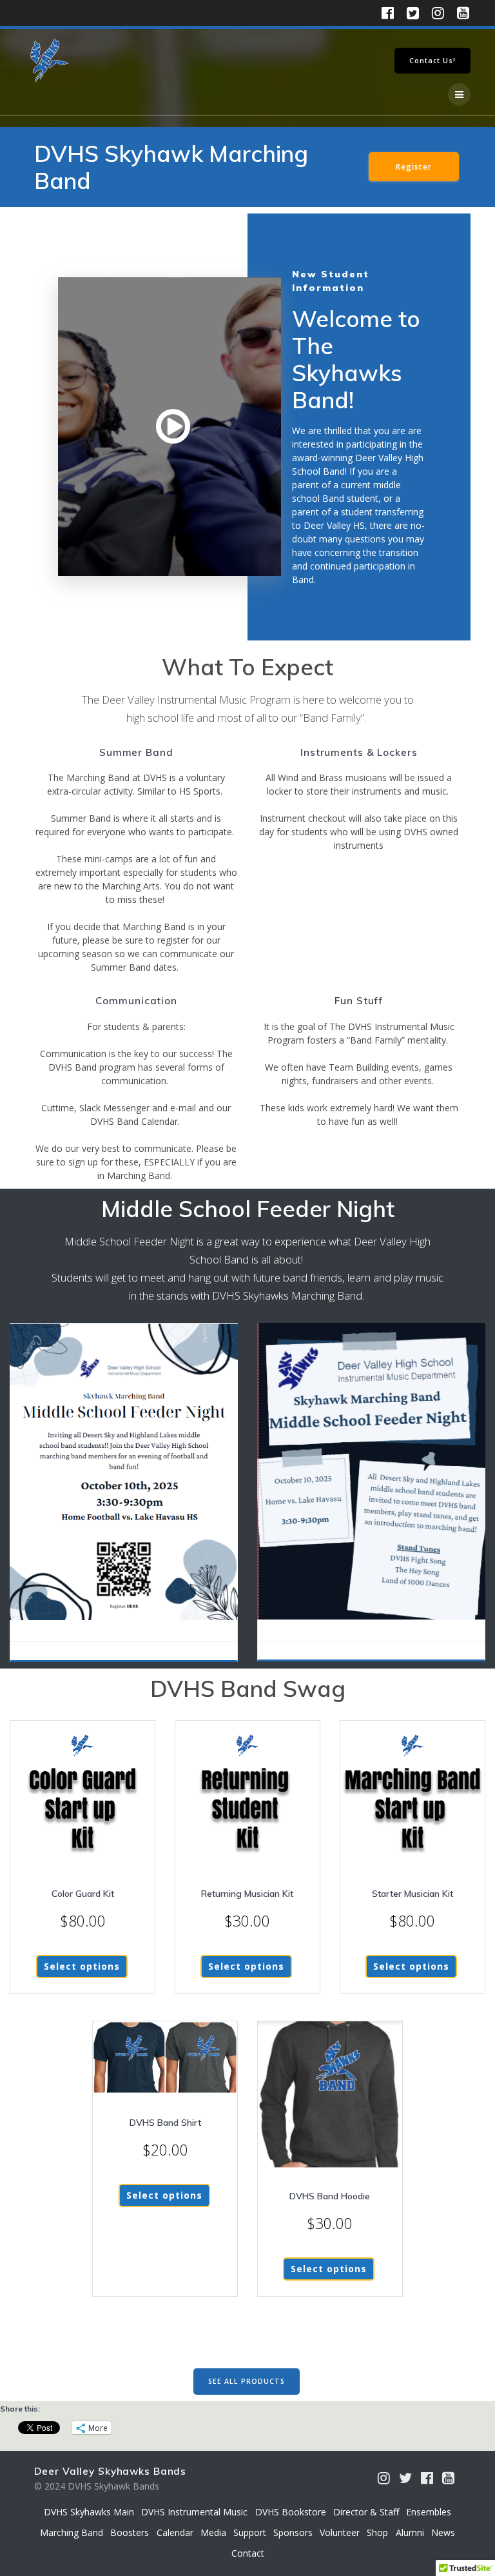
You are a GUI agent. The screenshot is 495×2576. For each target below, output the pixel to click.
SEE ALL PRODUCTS (247, 2381)
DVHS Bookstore (291, 2512)
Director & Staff (366, 2512)
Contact (248, 2553)
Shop (377, 2532)
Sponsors (293, 2532)
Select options (82, 1966)
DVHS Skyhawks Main (89, 2512)
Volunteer (340, 2532)
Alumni (410, 2532)
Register (414, 166)
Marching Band (72, 2532)
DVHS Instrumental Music (194, 2512)
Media (213, 2532)
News (443, 2532)
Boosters (130, 2532)
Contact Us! (432, 61)
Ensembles (429, 2512)
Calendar (175, 2532)
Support (250, 2532)
